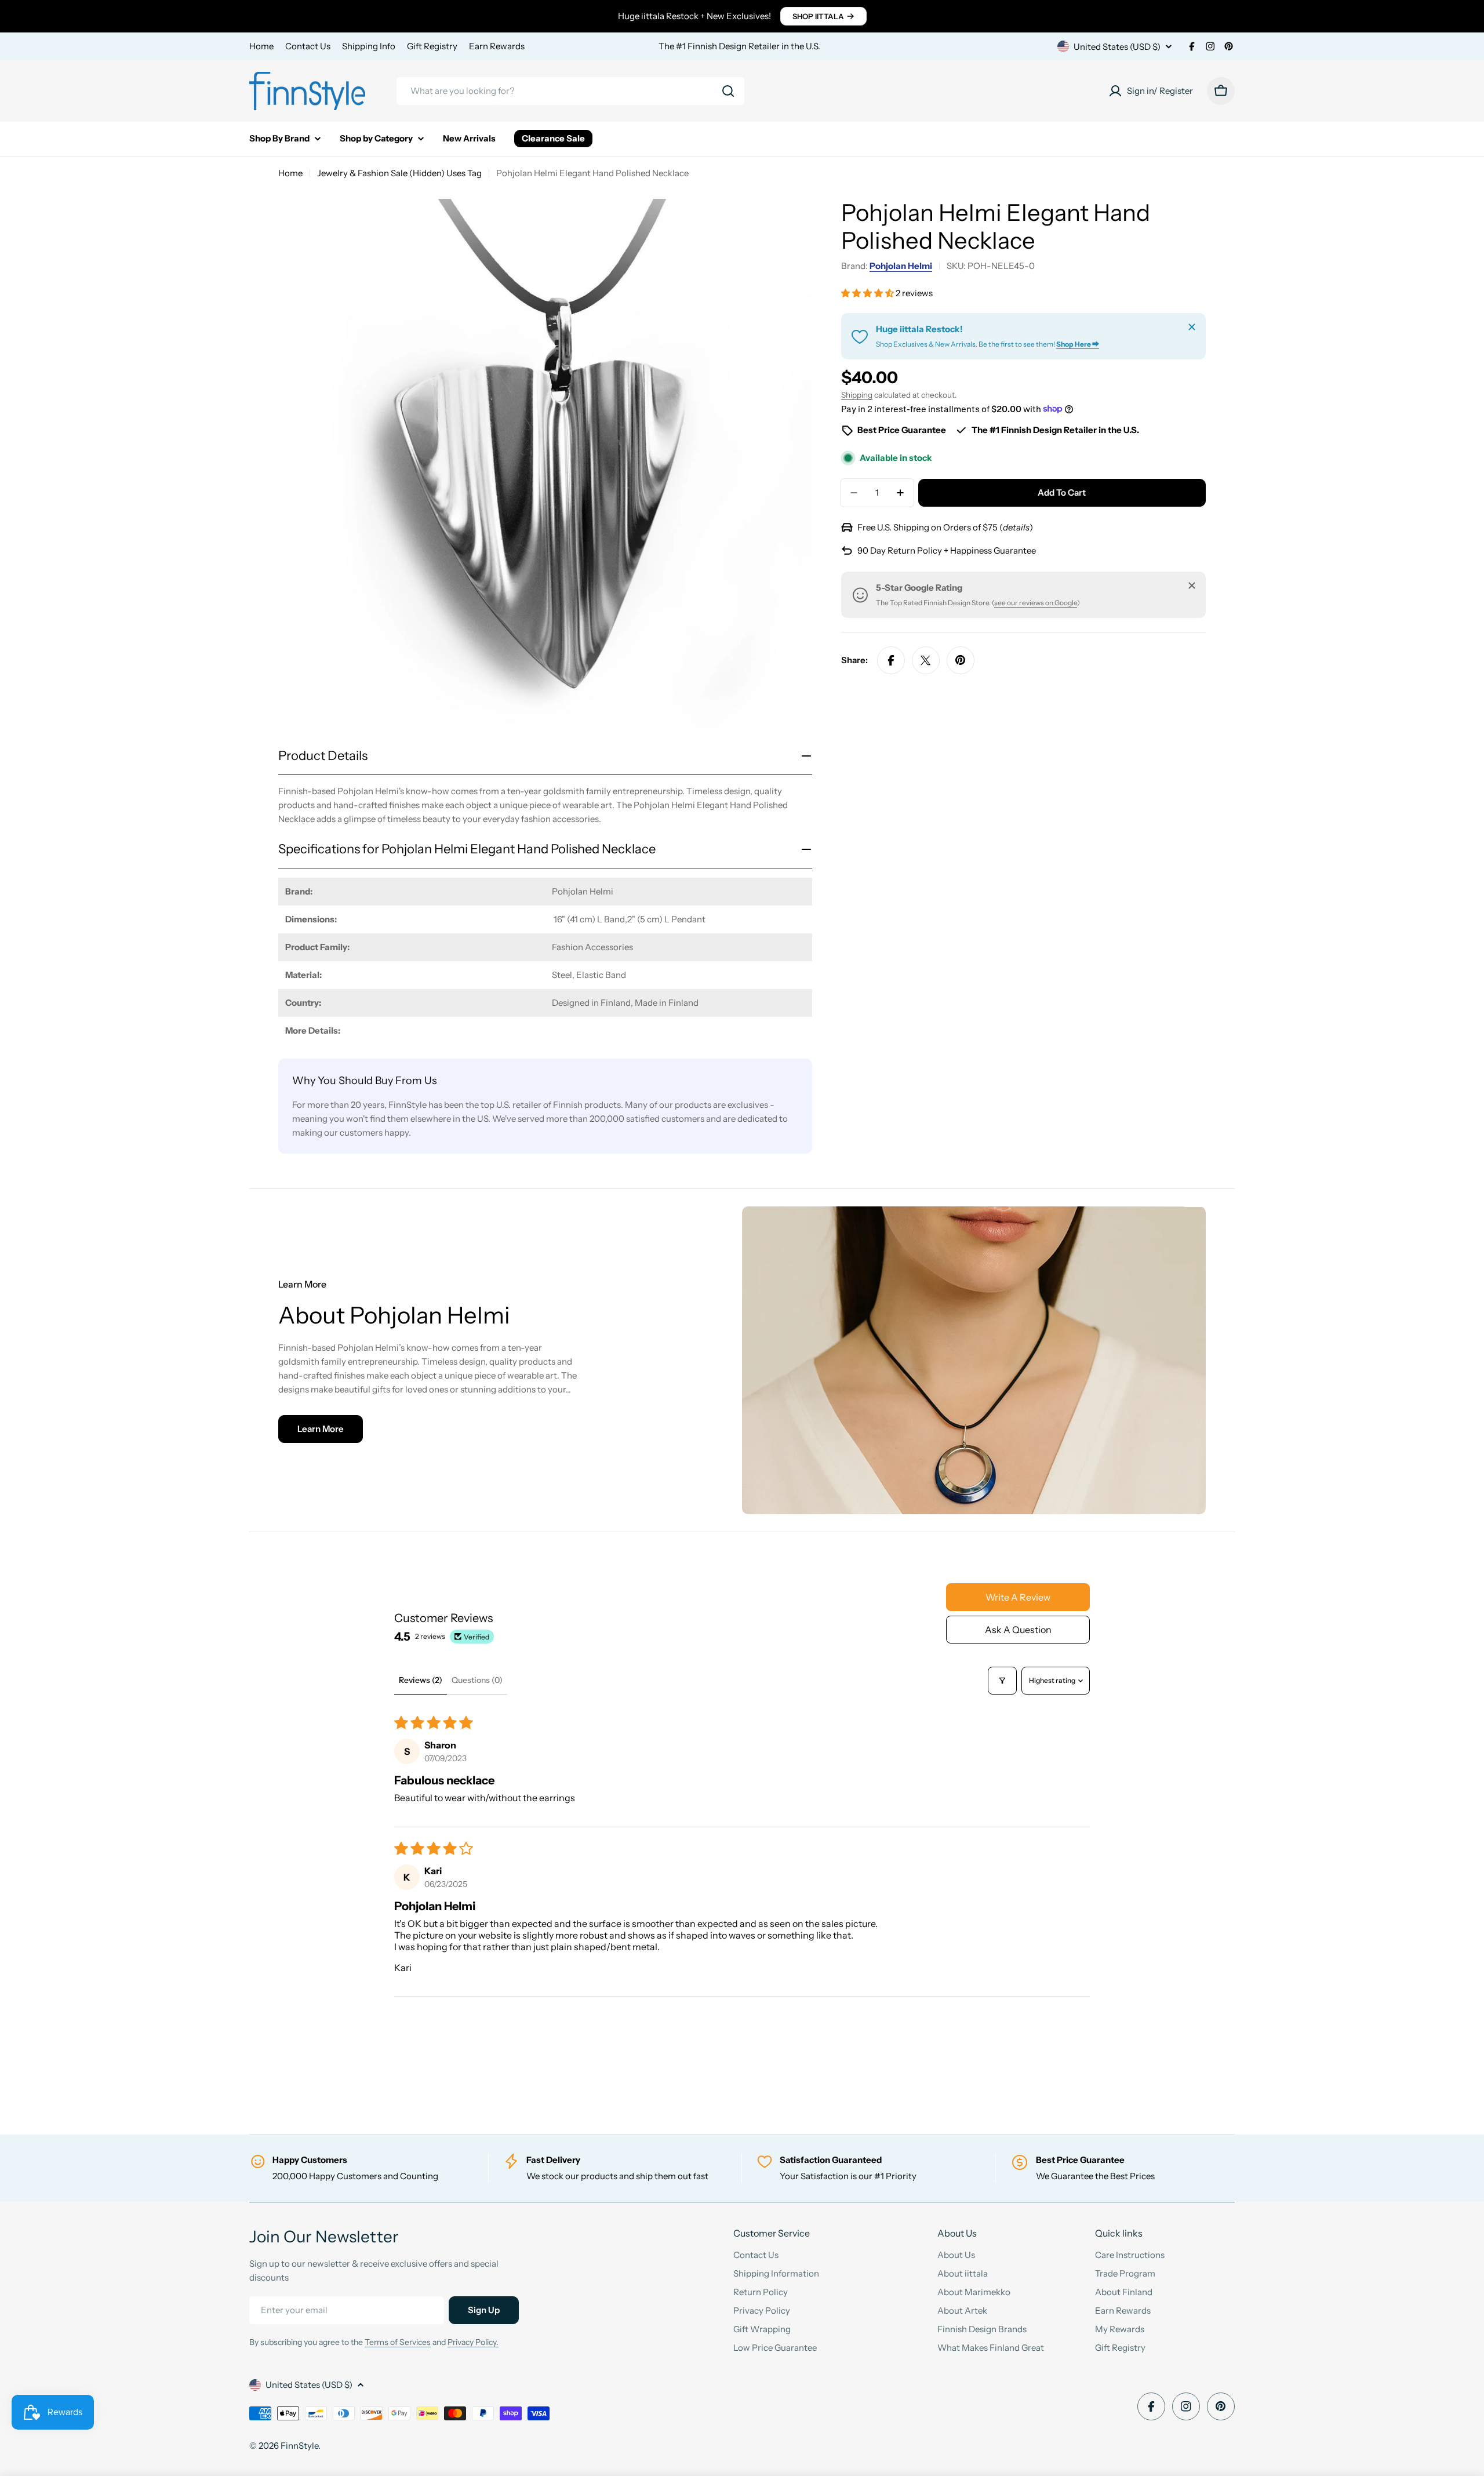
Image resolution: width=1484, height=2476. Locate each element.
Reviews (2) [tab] (421, 1680)
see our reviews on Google (1036, 603)
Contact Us (308, 46)
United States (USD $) (1117, 47)
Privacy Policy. (473, 2342)
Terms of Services (398, 2342)
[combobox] (570, 91)
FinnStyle (299, 2446)
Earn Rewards (497, 46)
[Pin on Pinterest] (961, 660)
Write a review (1018, 1597)
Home (261, 46)
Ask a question (1018, 1630)
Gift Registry (432, 46)
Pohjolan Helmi (901, 266)
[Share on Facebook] (891, 660)
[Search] (728, 91)
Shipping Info (369, 46)
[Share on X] (926, 660)
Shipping (857, 395)
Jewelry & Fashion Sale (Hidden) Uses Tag (399, 173)
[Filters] (1002, 1681)
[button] (868, 293)
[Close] (1192, 327)
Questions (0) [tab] (477, 1680)
